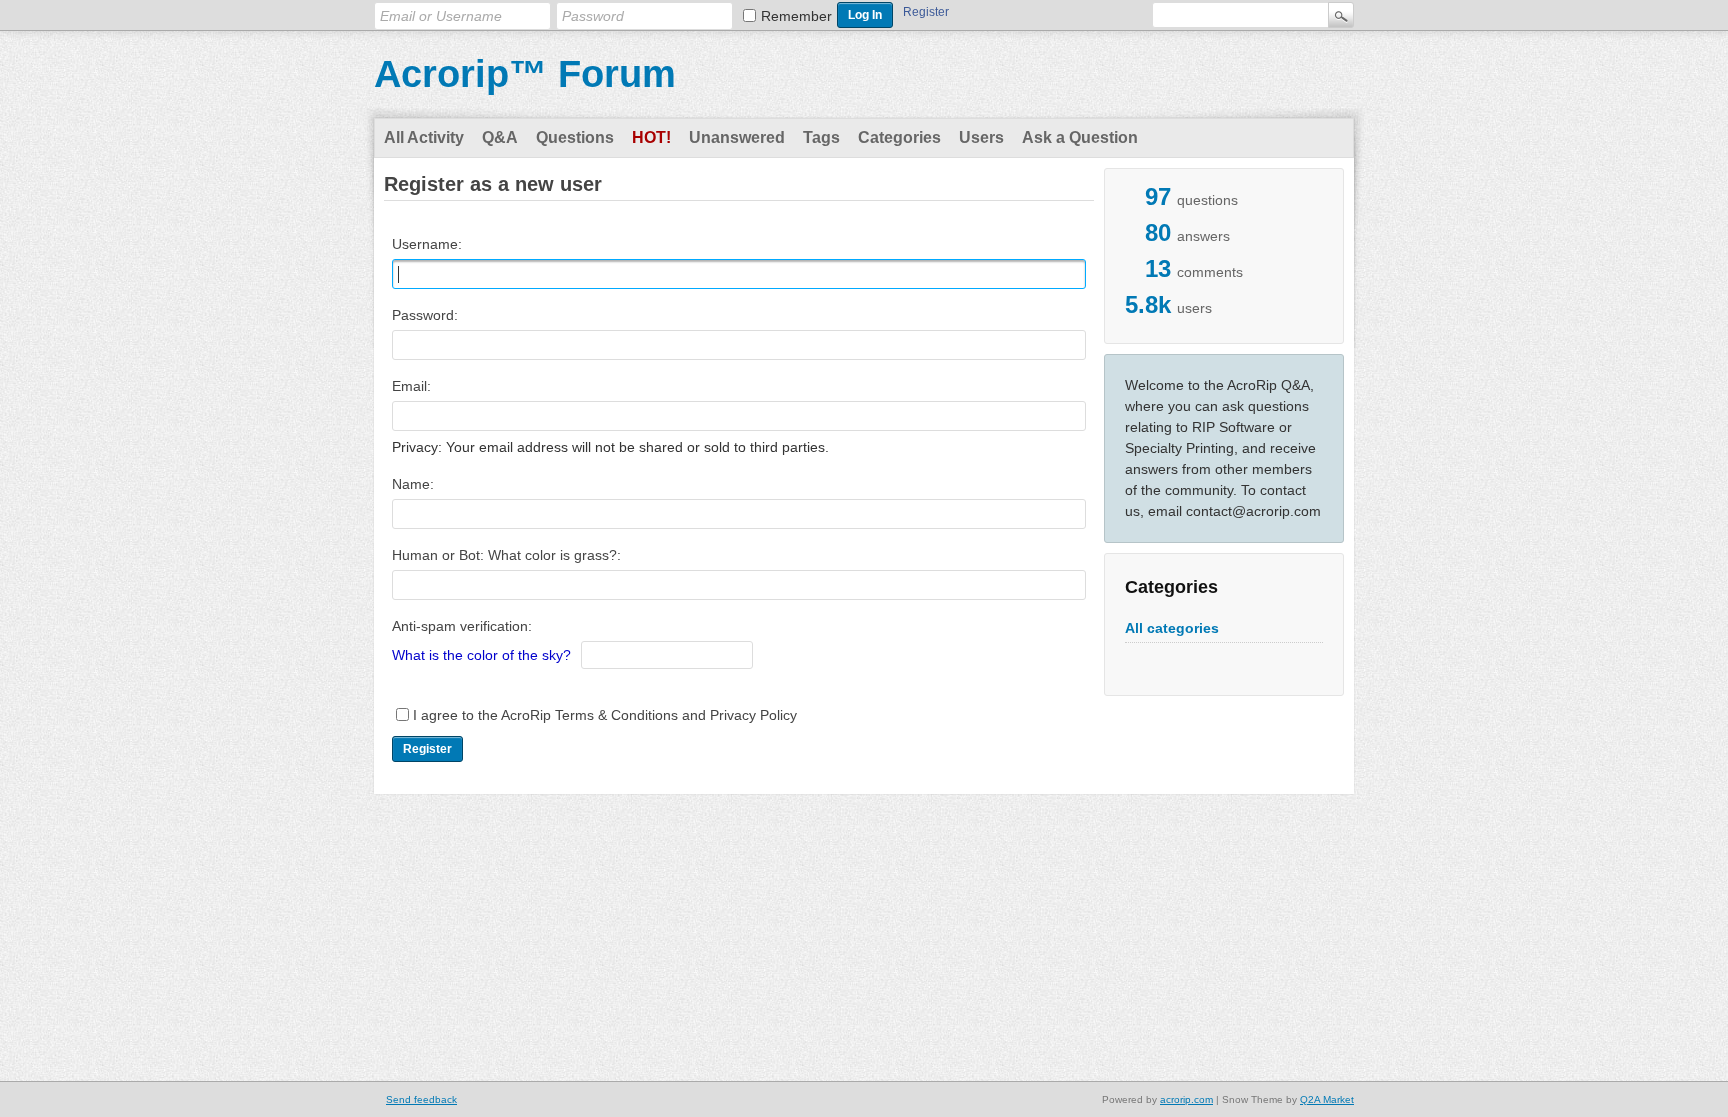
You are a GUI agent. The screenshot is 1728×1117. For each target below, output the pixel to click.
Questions (575, 137)
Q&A (500, 137)
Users (981, 137)
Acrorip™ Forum (525, 74)
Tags (821, 137)
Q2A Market (1327, 1099)
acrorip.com (1186, 1099)
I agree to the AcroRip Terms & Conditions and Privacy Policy (605, 715)
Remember (796, 16)
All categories (1172, 628)
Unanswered (737, 137)
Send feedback (421, 1099)
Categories (899, 137)
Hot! (651, 137)
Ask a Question (1080, 137)
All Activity (424, 137)
